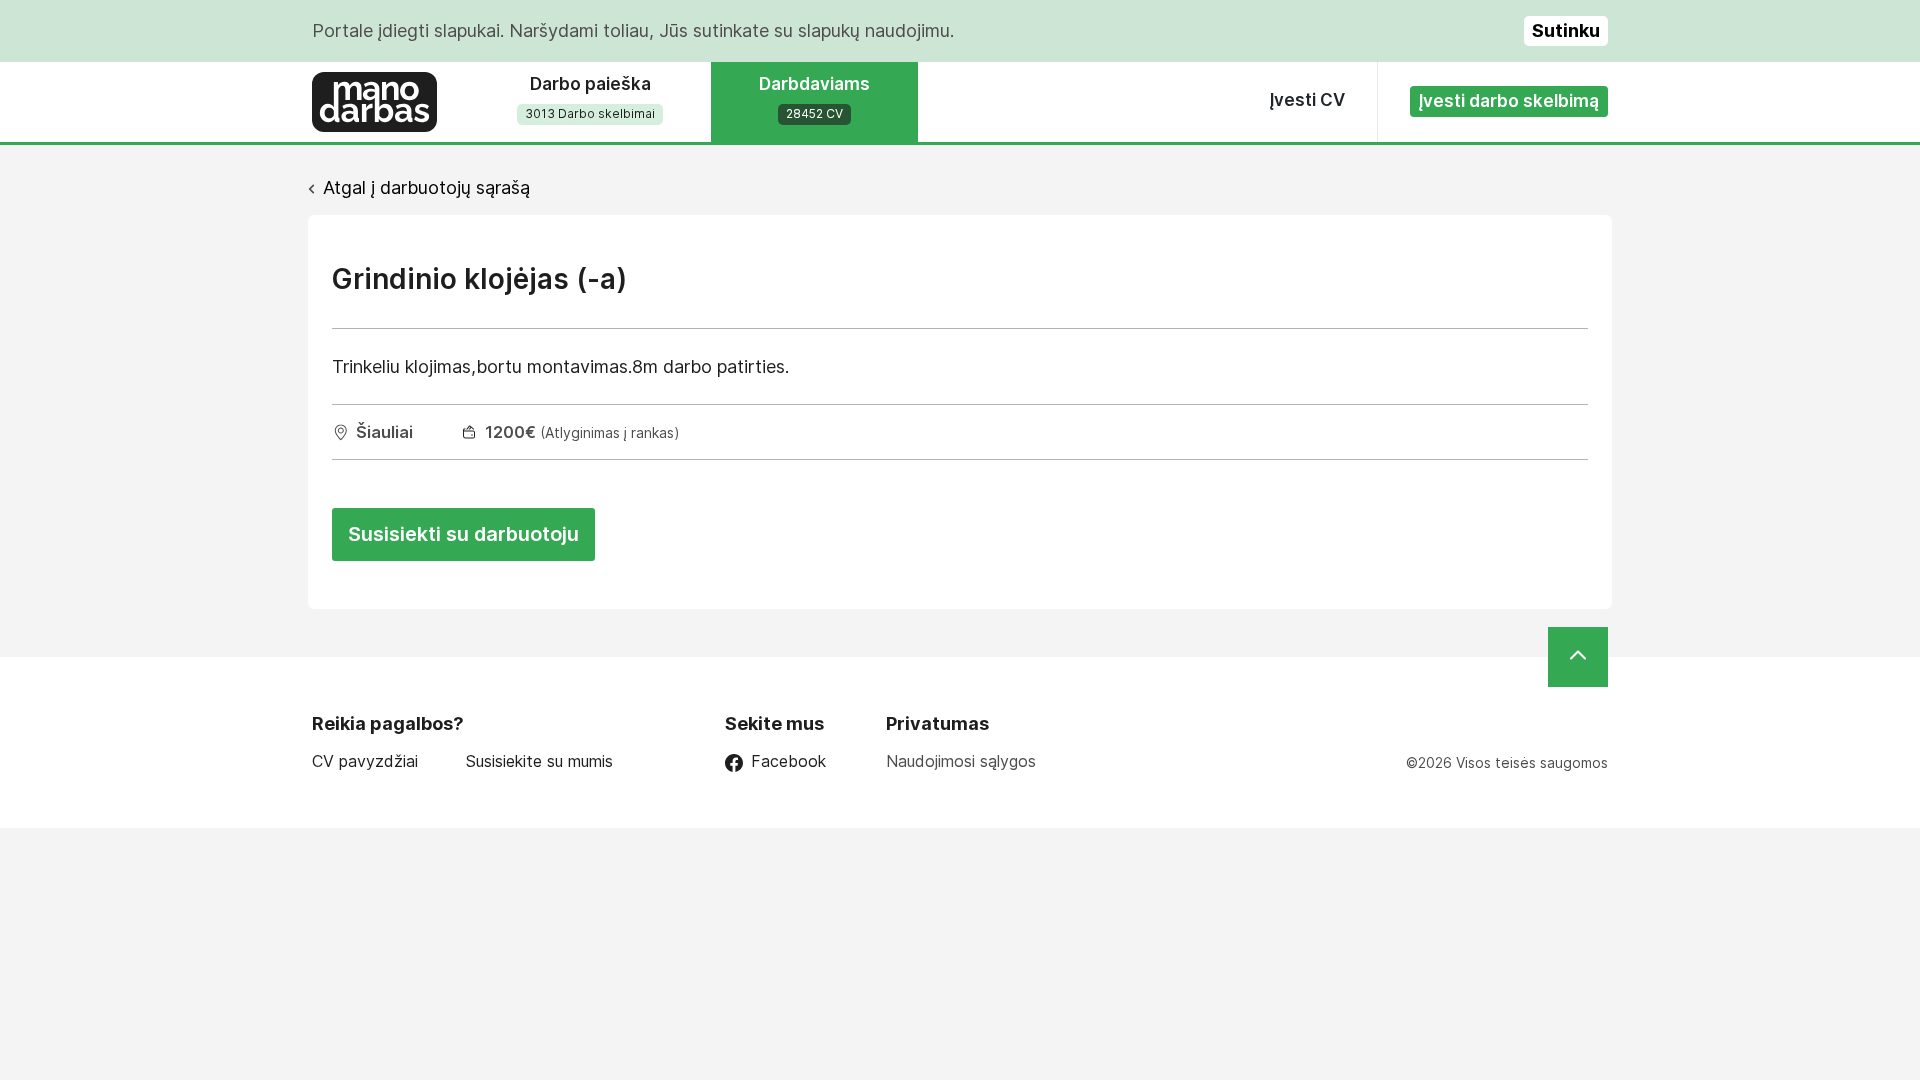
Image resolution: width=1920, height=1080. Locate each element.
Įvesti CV (1307, 100)
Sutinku (1566, 30)
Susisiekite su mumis (539, 761)
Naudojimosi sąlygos (961, 761)
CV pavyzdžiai (365, 761)
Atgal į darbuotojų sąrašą (426, 187)
